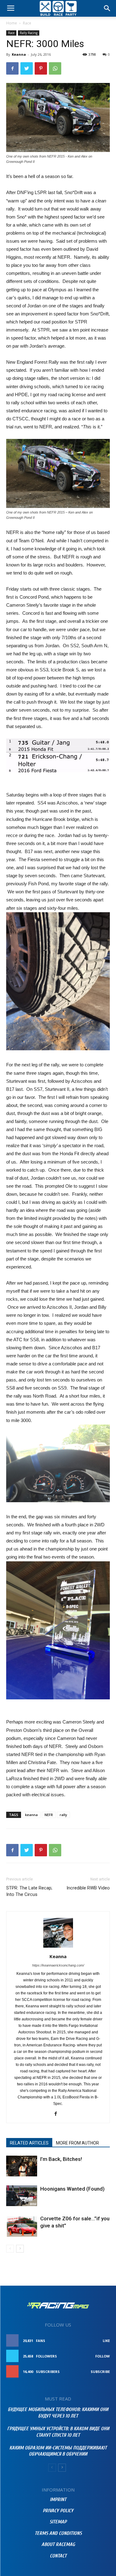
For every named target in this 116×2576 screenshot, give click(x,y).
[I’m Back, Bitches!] (22, 2166)
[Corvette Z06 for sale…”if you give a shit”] (22, 2226)
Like (106, 2341)
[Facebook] (58, 2114)
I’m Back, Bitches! (61, 2159)
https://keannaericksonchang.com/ (58, 1965)
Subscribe (100, 2372)
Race (27, 23)
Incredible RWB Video (88, 1888)
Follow (103, 2356)
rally (63, 1815)
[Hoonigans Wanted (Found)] (22, 2196)
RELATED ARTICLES (29, 2143)
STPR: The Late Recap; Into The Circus (29, 1891)
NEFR (49, 1815)
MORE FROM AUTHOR (77, 2143)
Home (12, 23)
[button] (107, 8)
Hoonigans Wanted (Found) (72, 2189)
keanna (31, 1815)
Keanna (19, 54)
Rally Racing (29, 33)
